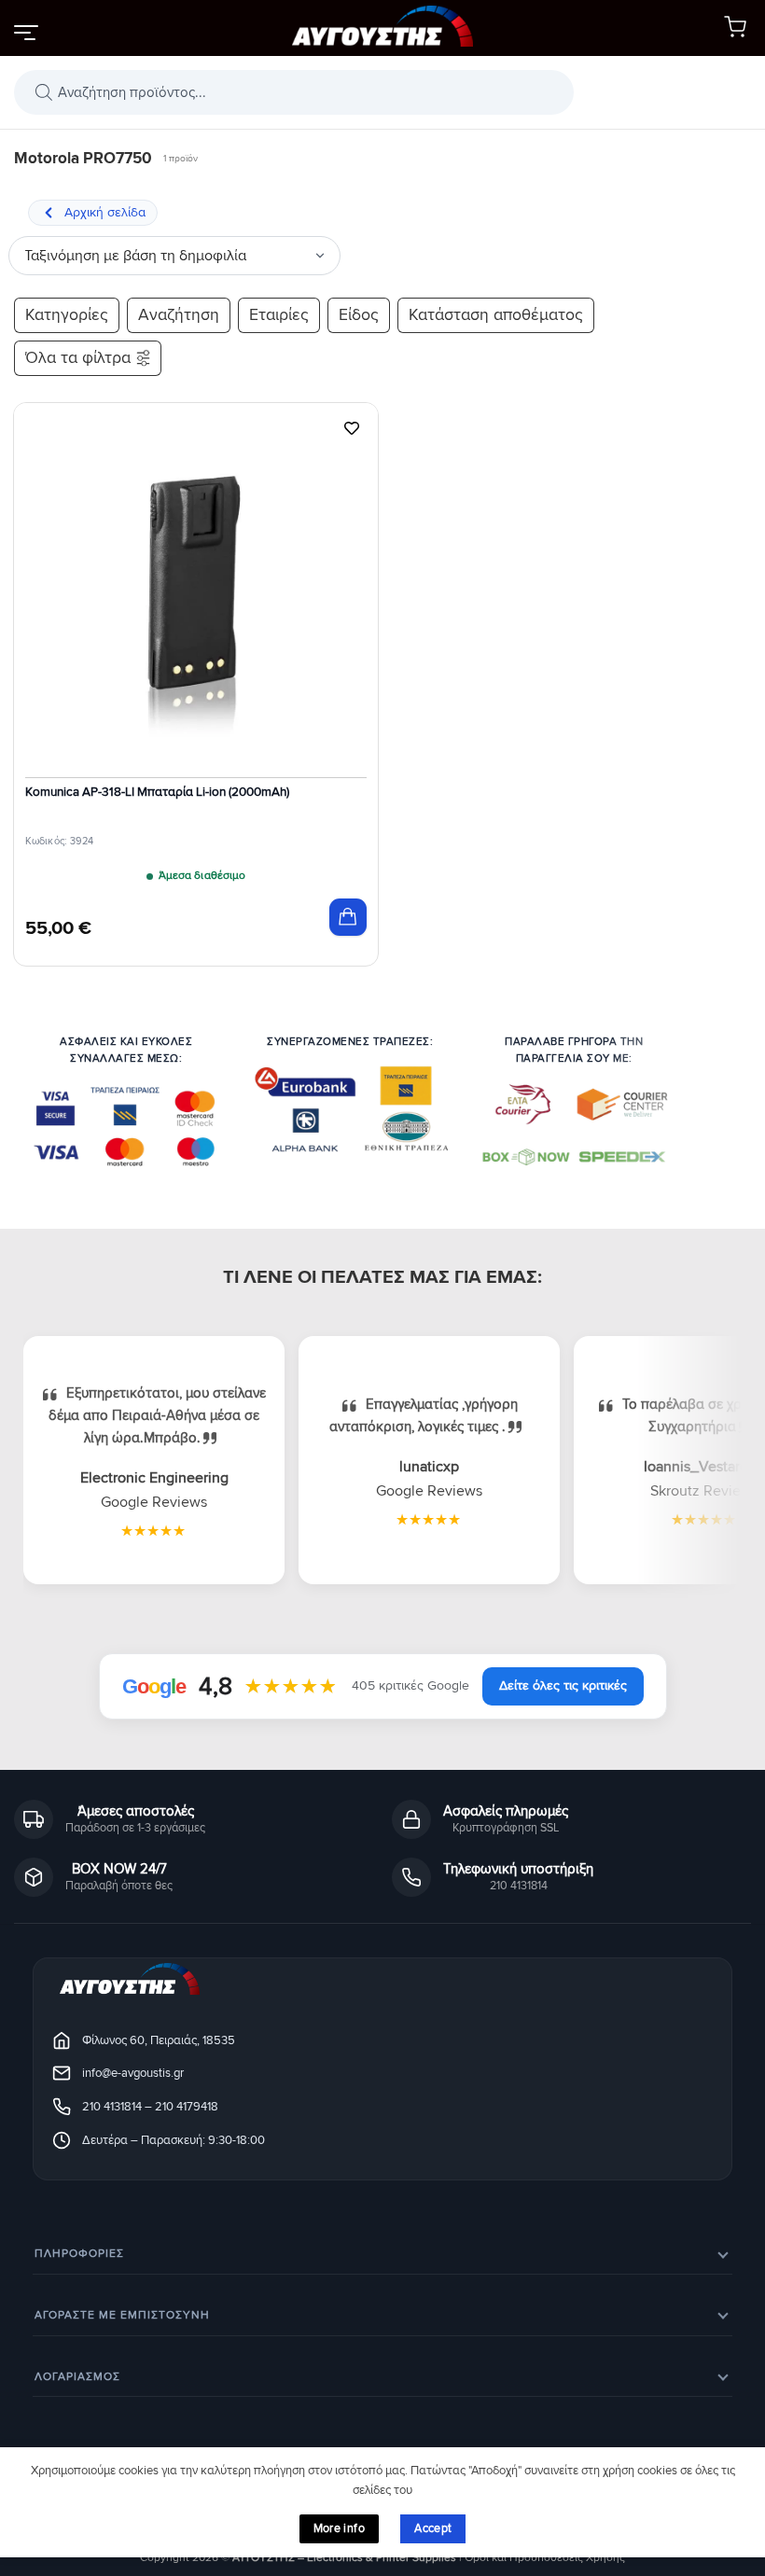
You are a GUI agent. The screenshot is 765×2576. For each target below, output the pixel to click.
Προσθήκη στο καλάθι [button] (348, 917)
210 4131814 (112, 2107)
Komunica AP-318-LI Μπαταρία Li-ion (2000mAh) (157, 792)
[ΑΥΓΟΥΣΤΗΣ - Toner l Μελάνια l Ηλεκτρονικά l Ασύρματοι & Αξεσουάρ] (382, 28)
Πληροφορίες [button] (79, 2254)
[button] (25, 32)
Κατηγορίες (67, 315)
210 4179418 (187, 2107)
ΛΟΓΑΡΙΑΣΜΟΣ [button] (77, 2377)
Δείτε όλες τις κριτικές (563, 1685)
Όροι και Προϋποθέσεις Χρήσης (545, 2558)
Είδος (359, 315)
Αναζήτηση (179, 315)
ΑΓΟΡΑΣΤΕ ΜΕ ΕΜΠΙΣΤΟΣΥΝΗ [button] (122, 2315)
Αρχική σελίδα (105, 212)
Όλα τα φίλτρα (78, 358)
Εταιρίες (279, 315)
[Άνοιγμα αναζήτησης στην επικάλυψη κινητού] (294, 92)
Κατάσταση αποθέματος (496, 315)
